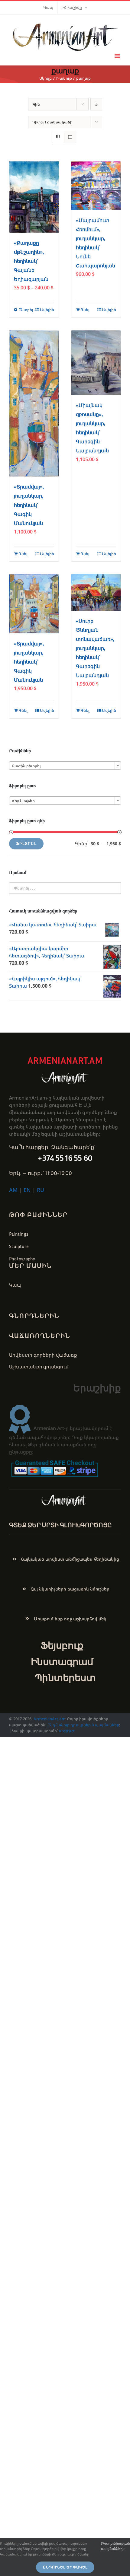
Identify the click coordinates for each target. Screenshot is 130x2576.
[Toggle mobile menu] (118, 56)
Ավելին (47, 310)
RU (41, 1190)
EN (27, 1190)
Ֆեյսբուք (62, 1645)
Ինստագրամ (62, 1662)
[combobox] (65, 766)
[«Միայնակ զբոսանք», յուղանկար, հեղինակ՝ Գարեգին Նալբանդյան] (96, 363)
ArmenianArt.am (49, 1719)
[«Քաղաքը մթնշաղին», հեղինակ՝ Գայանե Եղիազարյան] (34, 197)
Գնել (85, 310)
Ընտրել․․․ (26, 310)
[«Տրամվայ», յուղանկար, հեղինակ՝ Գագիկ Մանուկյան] (34, 404)
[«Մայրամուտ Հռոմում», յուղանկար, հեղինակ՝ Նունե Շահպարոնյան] (96, 186)
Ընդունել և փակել (65, 2567)
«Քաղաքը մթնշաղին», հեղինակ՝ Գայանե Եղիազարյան (31, 261)
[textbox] (65, 766)
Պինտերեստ (65, 1678)
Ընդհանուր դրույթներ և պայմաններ (83, 1725)
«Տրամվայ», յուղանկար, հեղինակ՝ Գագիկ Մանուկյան (29, 505)
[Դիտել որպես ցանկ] (70, 137)
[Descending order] (96, 104)
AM (13, 1190)
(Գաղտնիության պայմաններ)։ (115, 2546)
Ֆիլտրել (26, 844)
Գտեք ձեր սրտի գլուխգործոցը (60, 1525)
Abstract (66, 1731)
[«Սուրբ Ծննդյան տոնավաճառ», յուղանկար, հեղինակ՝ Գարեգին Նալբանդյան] (96, 592)
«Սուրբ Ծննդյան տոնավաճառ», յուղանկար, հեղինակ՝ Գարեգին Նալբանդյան (95, 648)
